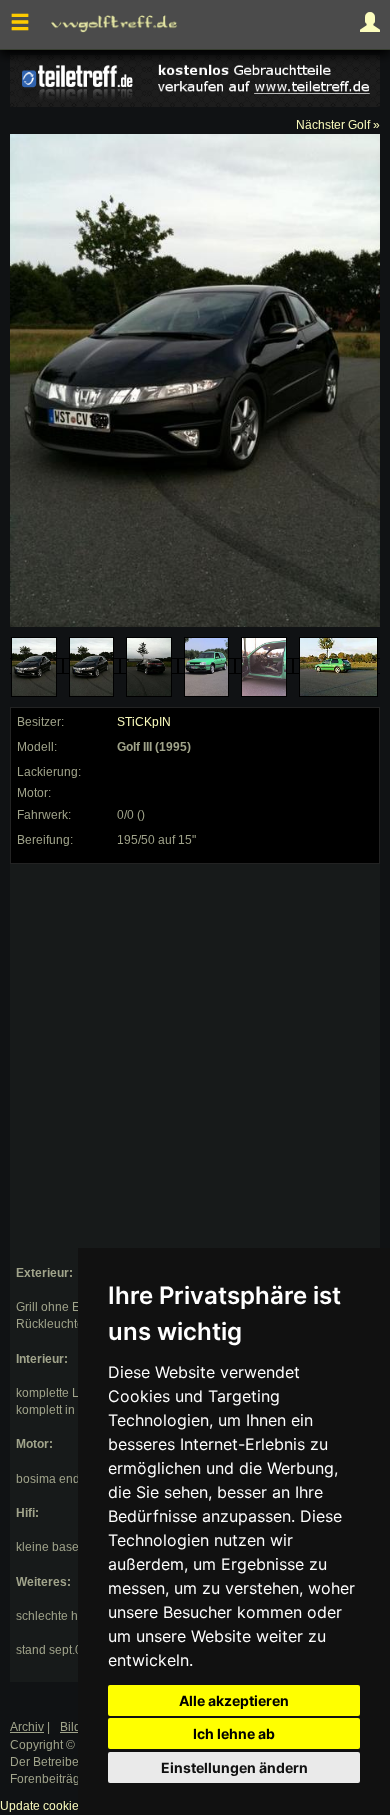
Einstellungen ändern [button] (234, 1767)
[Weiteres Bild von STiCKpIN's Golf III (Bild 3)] (149, 667)
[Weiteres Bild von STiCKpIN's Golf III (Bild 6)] (339, 667)
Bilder (76, 1727)
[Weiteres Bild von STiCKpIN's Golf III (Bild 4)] (207, 667)
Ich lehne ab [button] (234, 1733)
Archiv (27, 1727)
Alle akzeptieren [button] (234, 1700)
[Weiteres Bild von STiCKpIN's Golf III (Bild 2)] (92, 667)
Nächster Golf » (338, 125)
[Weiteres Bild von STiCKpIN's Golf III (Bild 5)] (264, 667)
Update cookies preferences (76, 1806)
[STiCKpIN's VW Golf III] (34, 667)
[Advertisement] (195, 1065)
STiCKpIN (144, 722)
